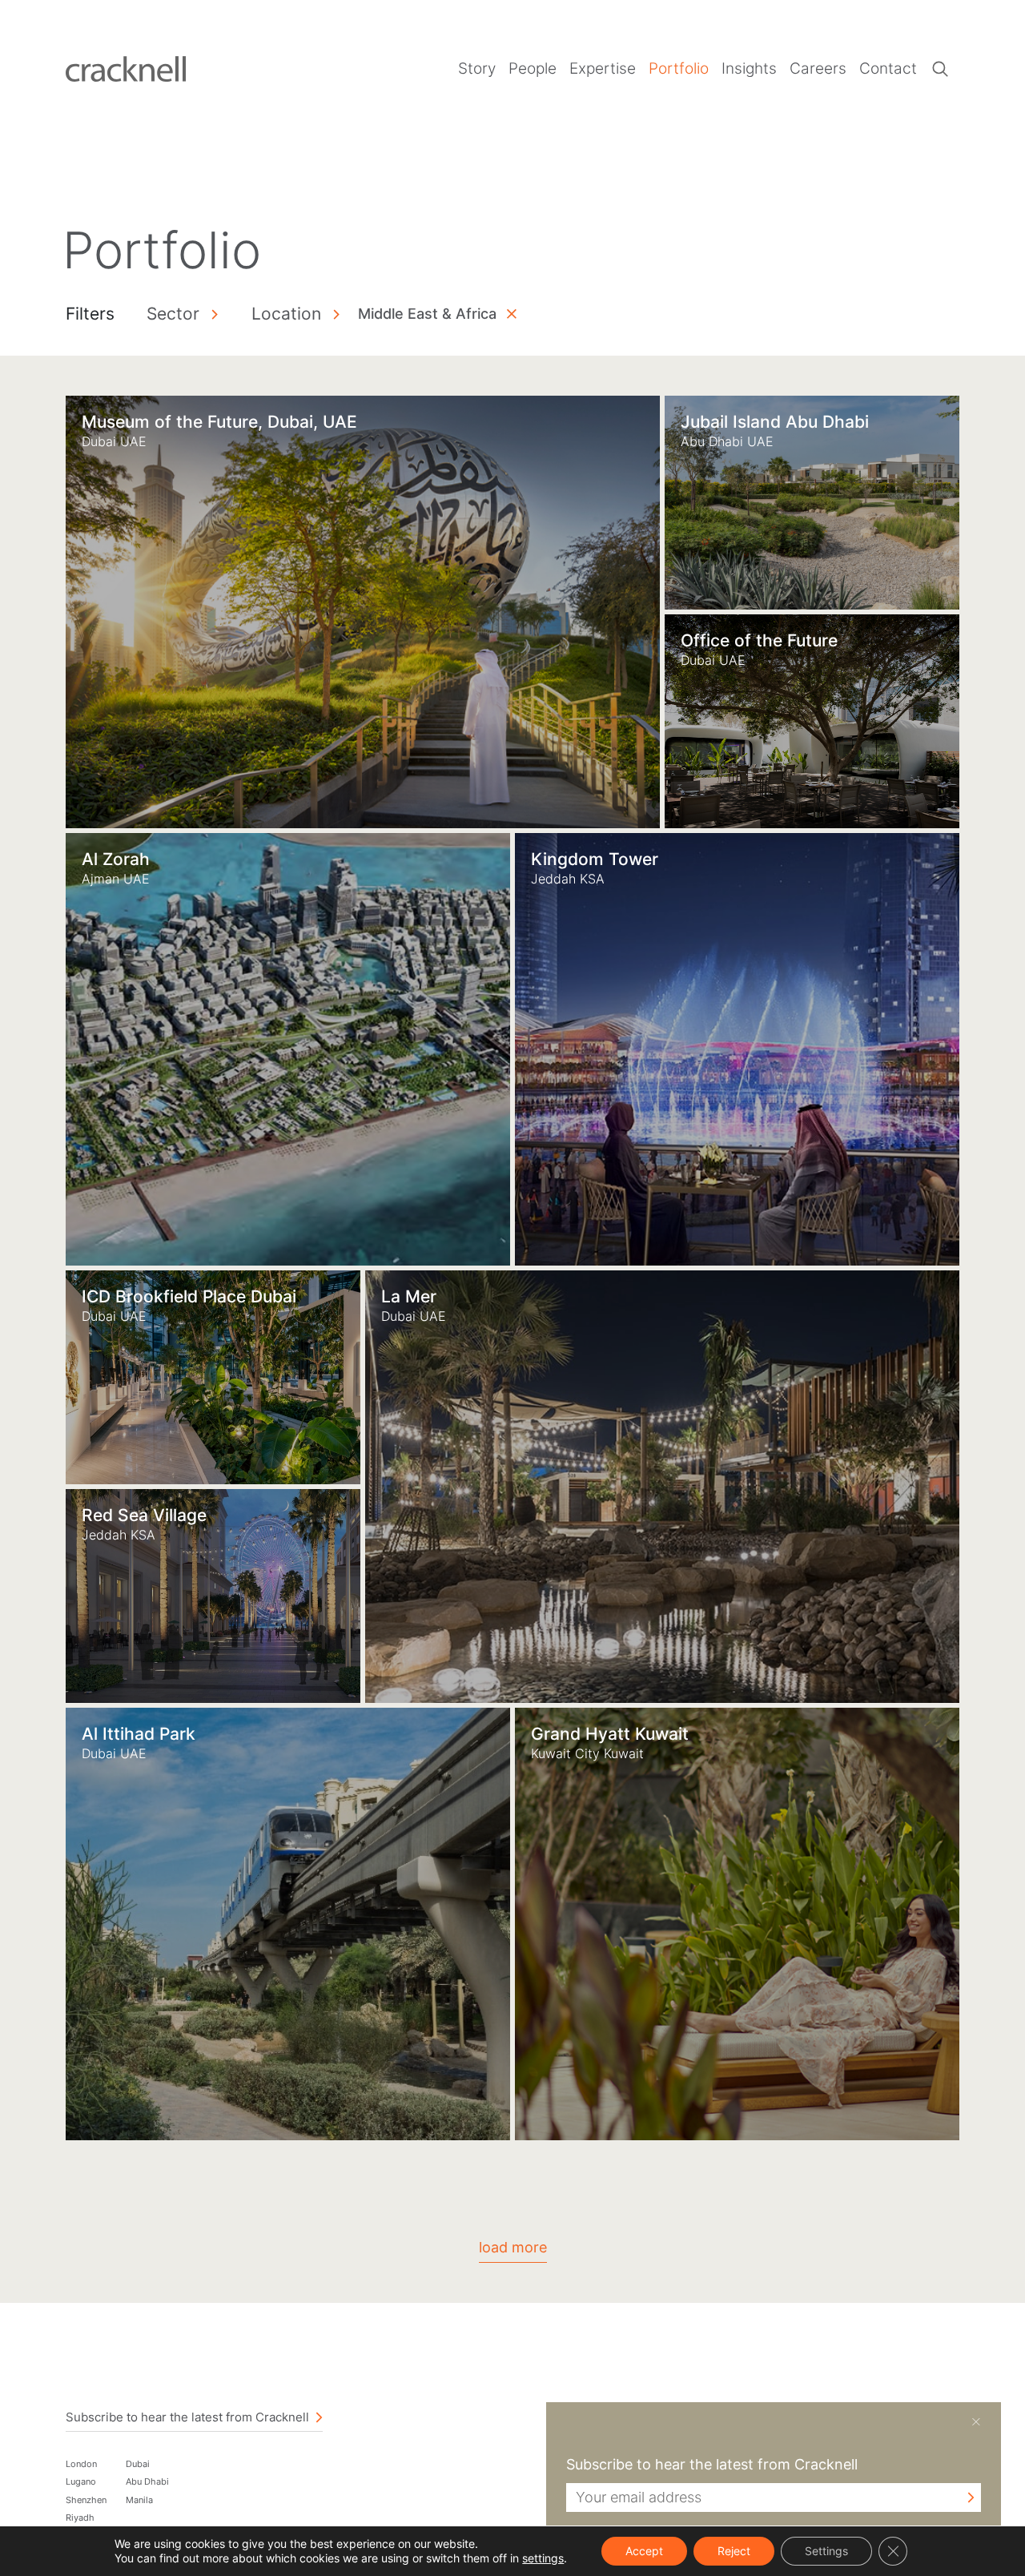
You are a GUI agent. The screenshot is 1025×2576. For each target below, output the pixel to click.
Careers (818, 68)
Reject (734, 2551)
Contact (888, 68)
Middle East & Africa (427, 314)
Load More (513, 2247)
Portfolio (679, 68)
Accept (644, 2551)
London (81, 2464)
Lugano (81, 2481)
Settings (826, 2551)
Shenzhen (86, 2500)
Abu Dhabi (147, 2481)
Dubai (138, 2464)
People (533, 68)
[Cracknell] (126, 67)
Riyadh (80, 2518)
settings (543, 2558)
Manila (139, 2500)
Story (477, 68)
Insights (749, 68)
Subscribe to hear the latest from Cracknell (187, 2417)
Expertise (603, 68)
